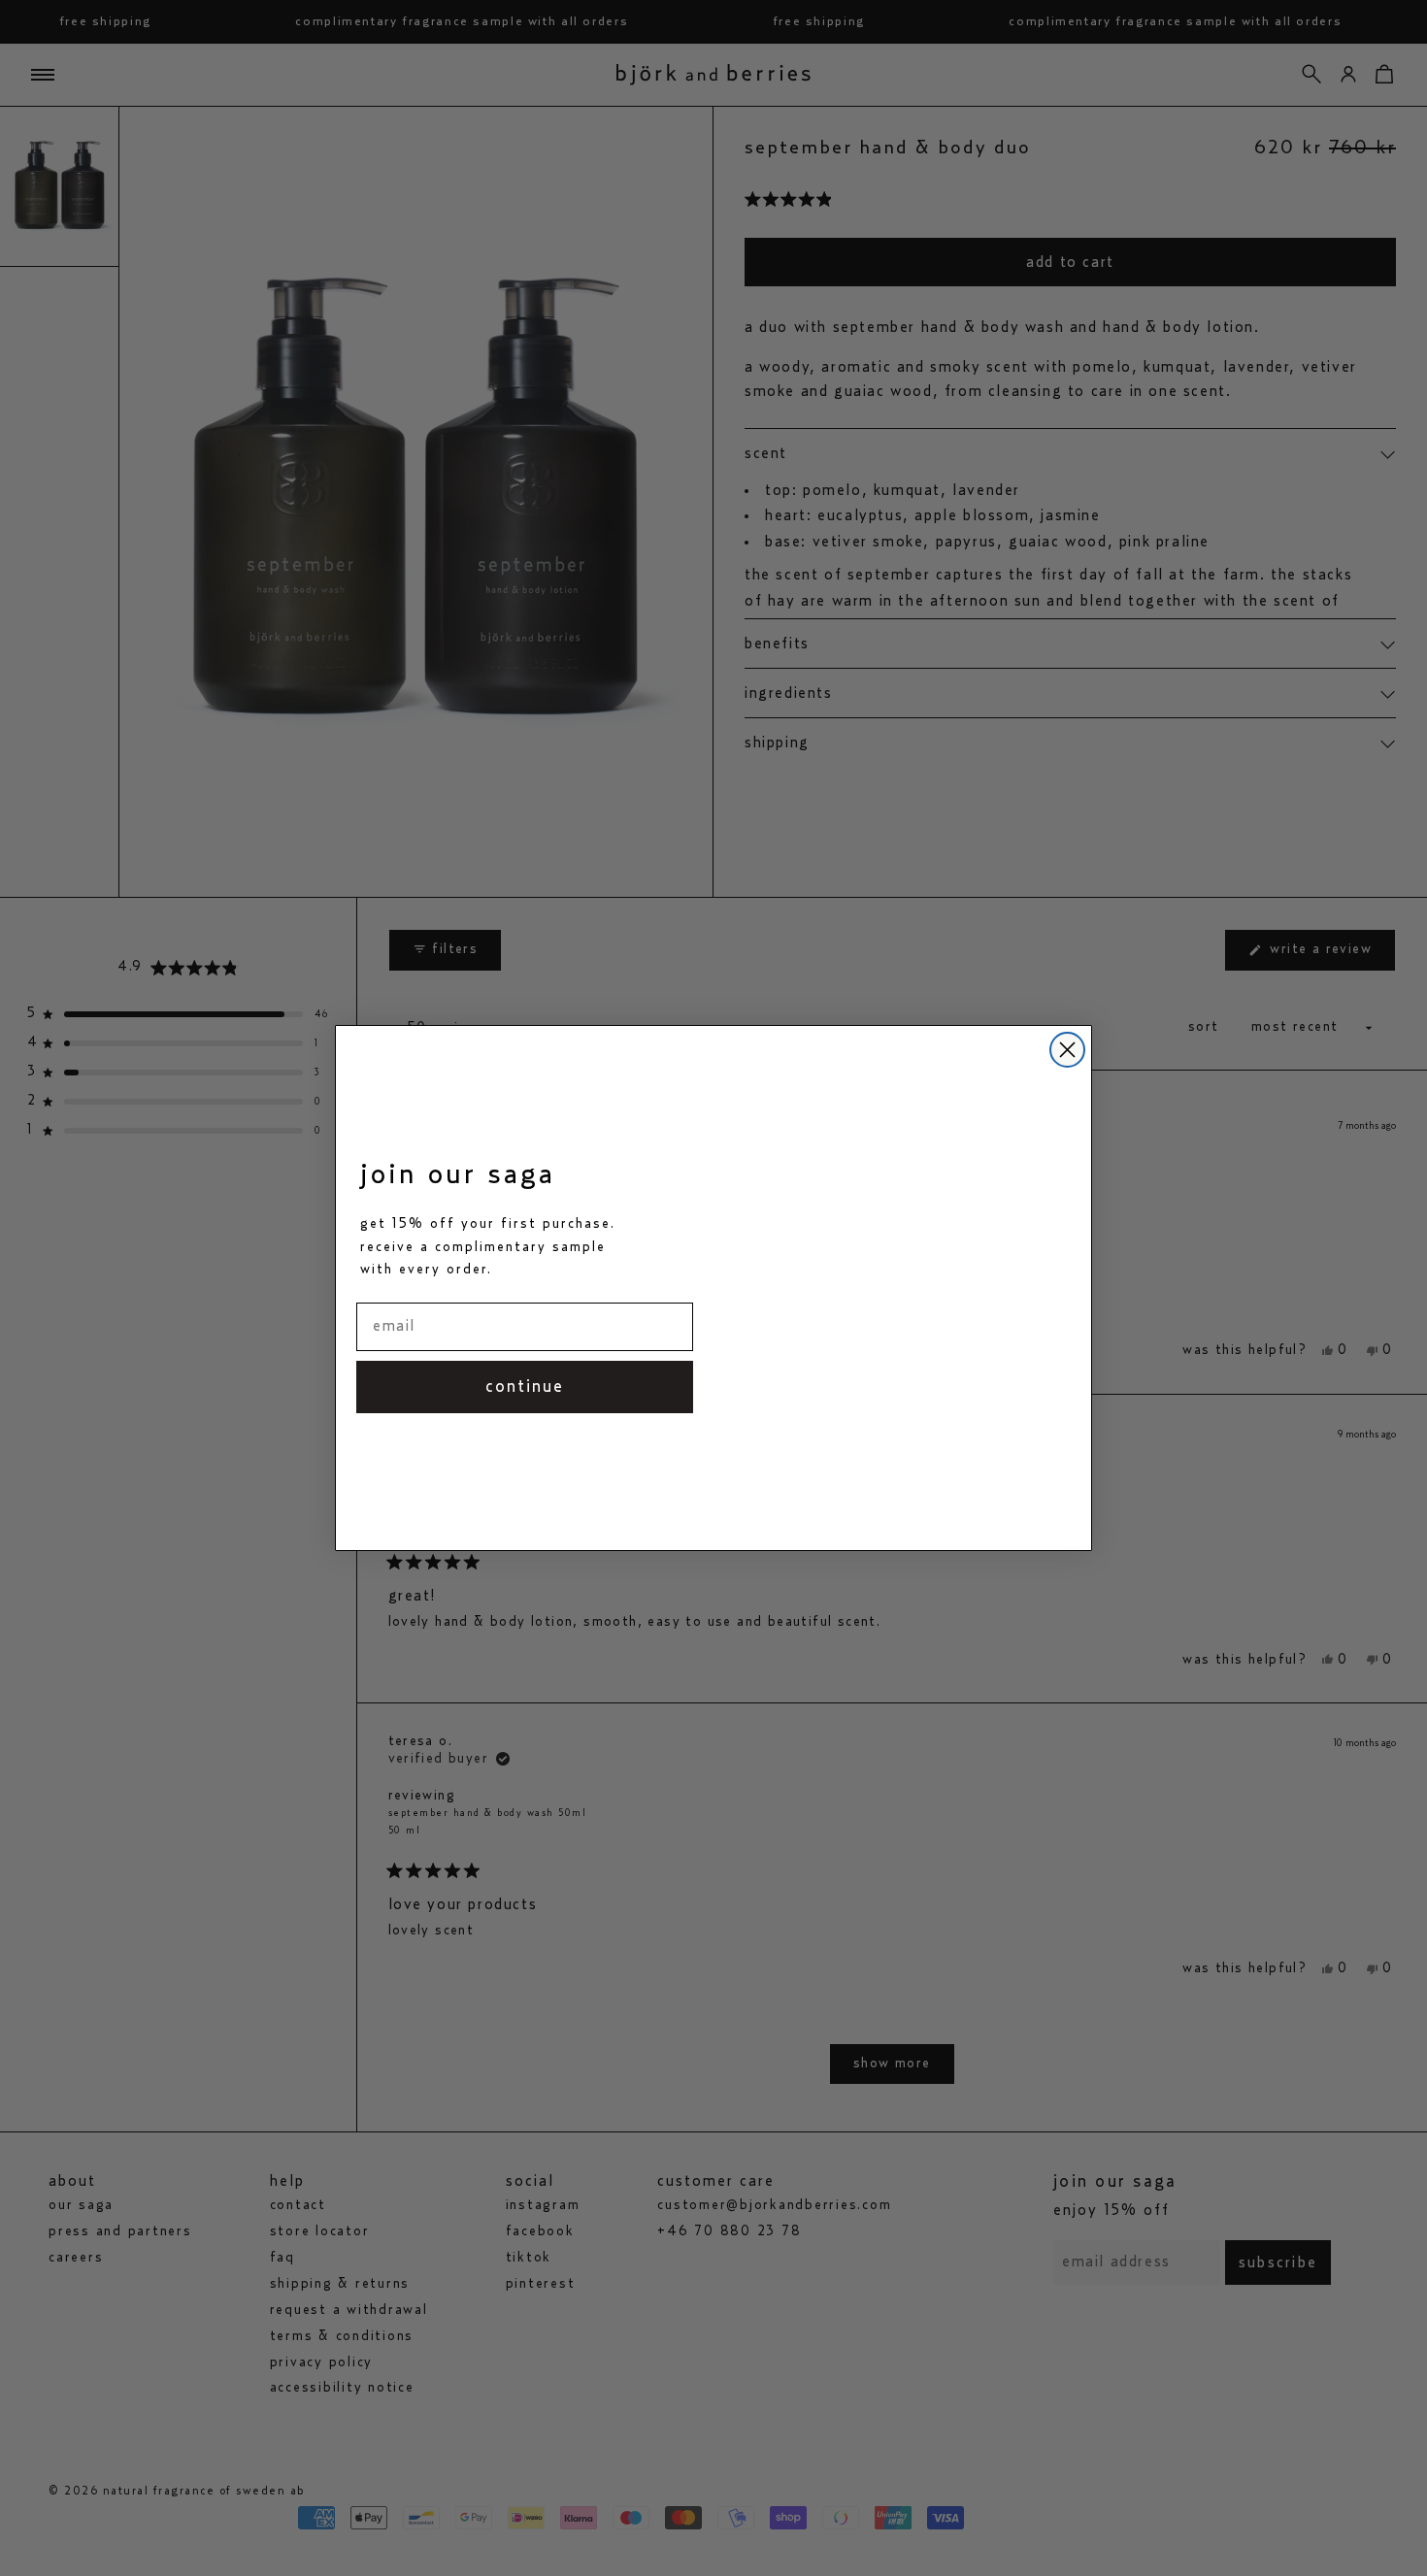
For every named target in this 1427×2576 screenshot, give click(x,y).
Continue (525, 1387)
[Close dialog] (1067, 1050)
